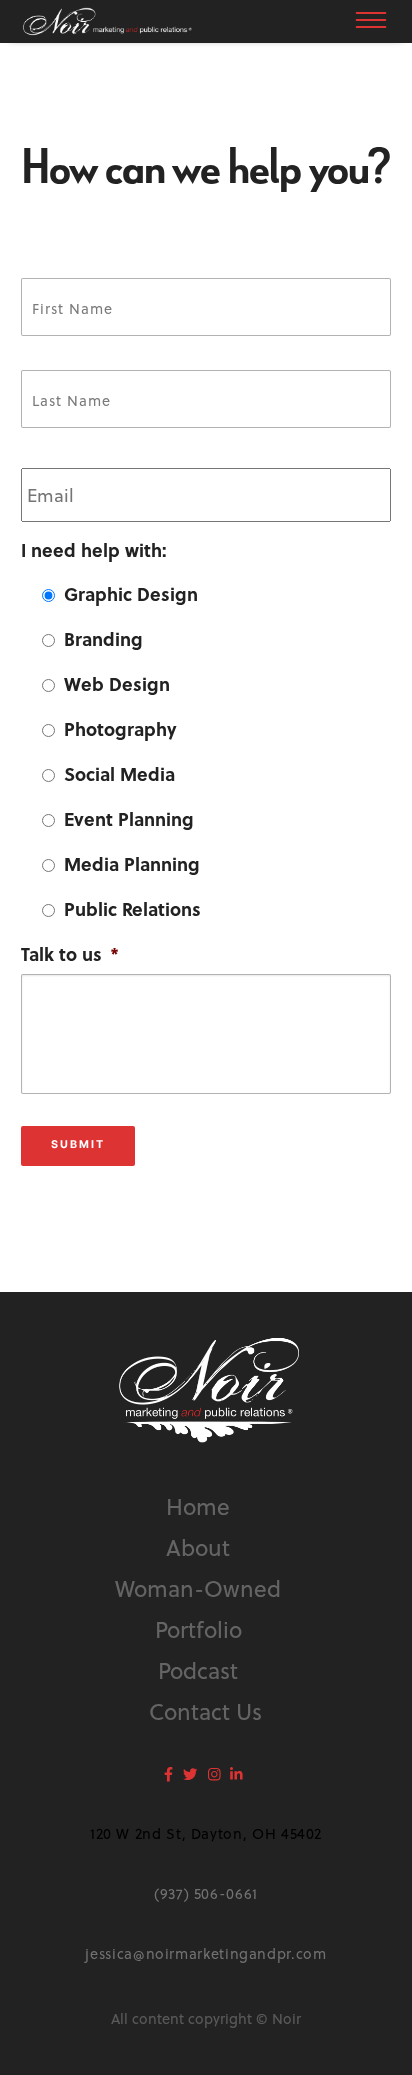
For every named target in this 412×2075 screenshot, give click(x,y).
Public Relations (132, 908)
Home (198, 1505)
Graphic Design (131, 593)
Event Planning (129, 818)
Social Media (119, 773)
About (198, 1546)
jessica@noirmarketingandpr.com (205, 1953)
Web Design (117, 683)
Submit (78, 1144)
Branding (103, 638)
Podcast (198, 1669)
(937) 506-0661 (206, 1893)
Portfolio (198, 1628)
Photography (120, 728)
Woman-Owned (198, 1587)
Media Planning (132, 863)
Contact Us (205, 1710)
